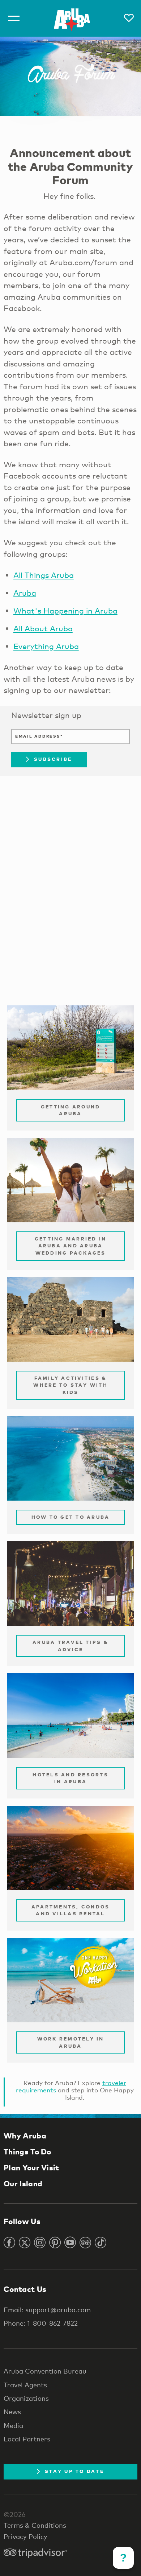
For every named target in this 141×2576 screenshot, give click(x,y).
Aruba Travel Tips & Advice (70, 1646)
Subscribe (53, 759)
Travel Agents (25, 2385)
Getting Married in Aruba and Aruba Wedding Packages (71, 1246)
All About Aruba (43, 628)
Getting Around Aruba (71, 1110)
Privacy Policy (25, 2536)
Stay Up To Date (74, 2471)
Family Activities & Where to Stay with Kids (70, 1385)
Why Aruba (25, 2136)
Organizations (26, 2398)
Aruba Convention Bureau (45, 2371)
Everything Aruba (46, 646)
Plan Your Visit (31, 2167)
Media (13, 2425)
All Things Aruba (44, 575)
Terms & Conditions (35, 2525)
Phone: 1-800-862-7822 (41, 2323)
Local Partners (27, 2439)
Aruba (25, 593)
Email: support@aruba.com (47, 2310)
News (12, 2412)
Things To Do (27, 2152)
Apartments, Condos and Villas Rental (71, 1910)
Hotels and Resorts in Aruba (70, 1778)
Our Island (23, 2183)
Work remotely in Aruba (71, 2042)
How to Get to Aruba (71, 1517)
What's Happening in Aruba (65, 611)
